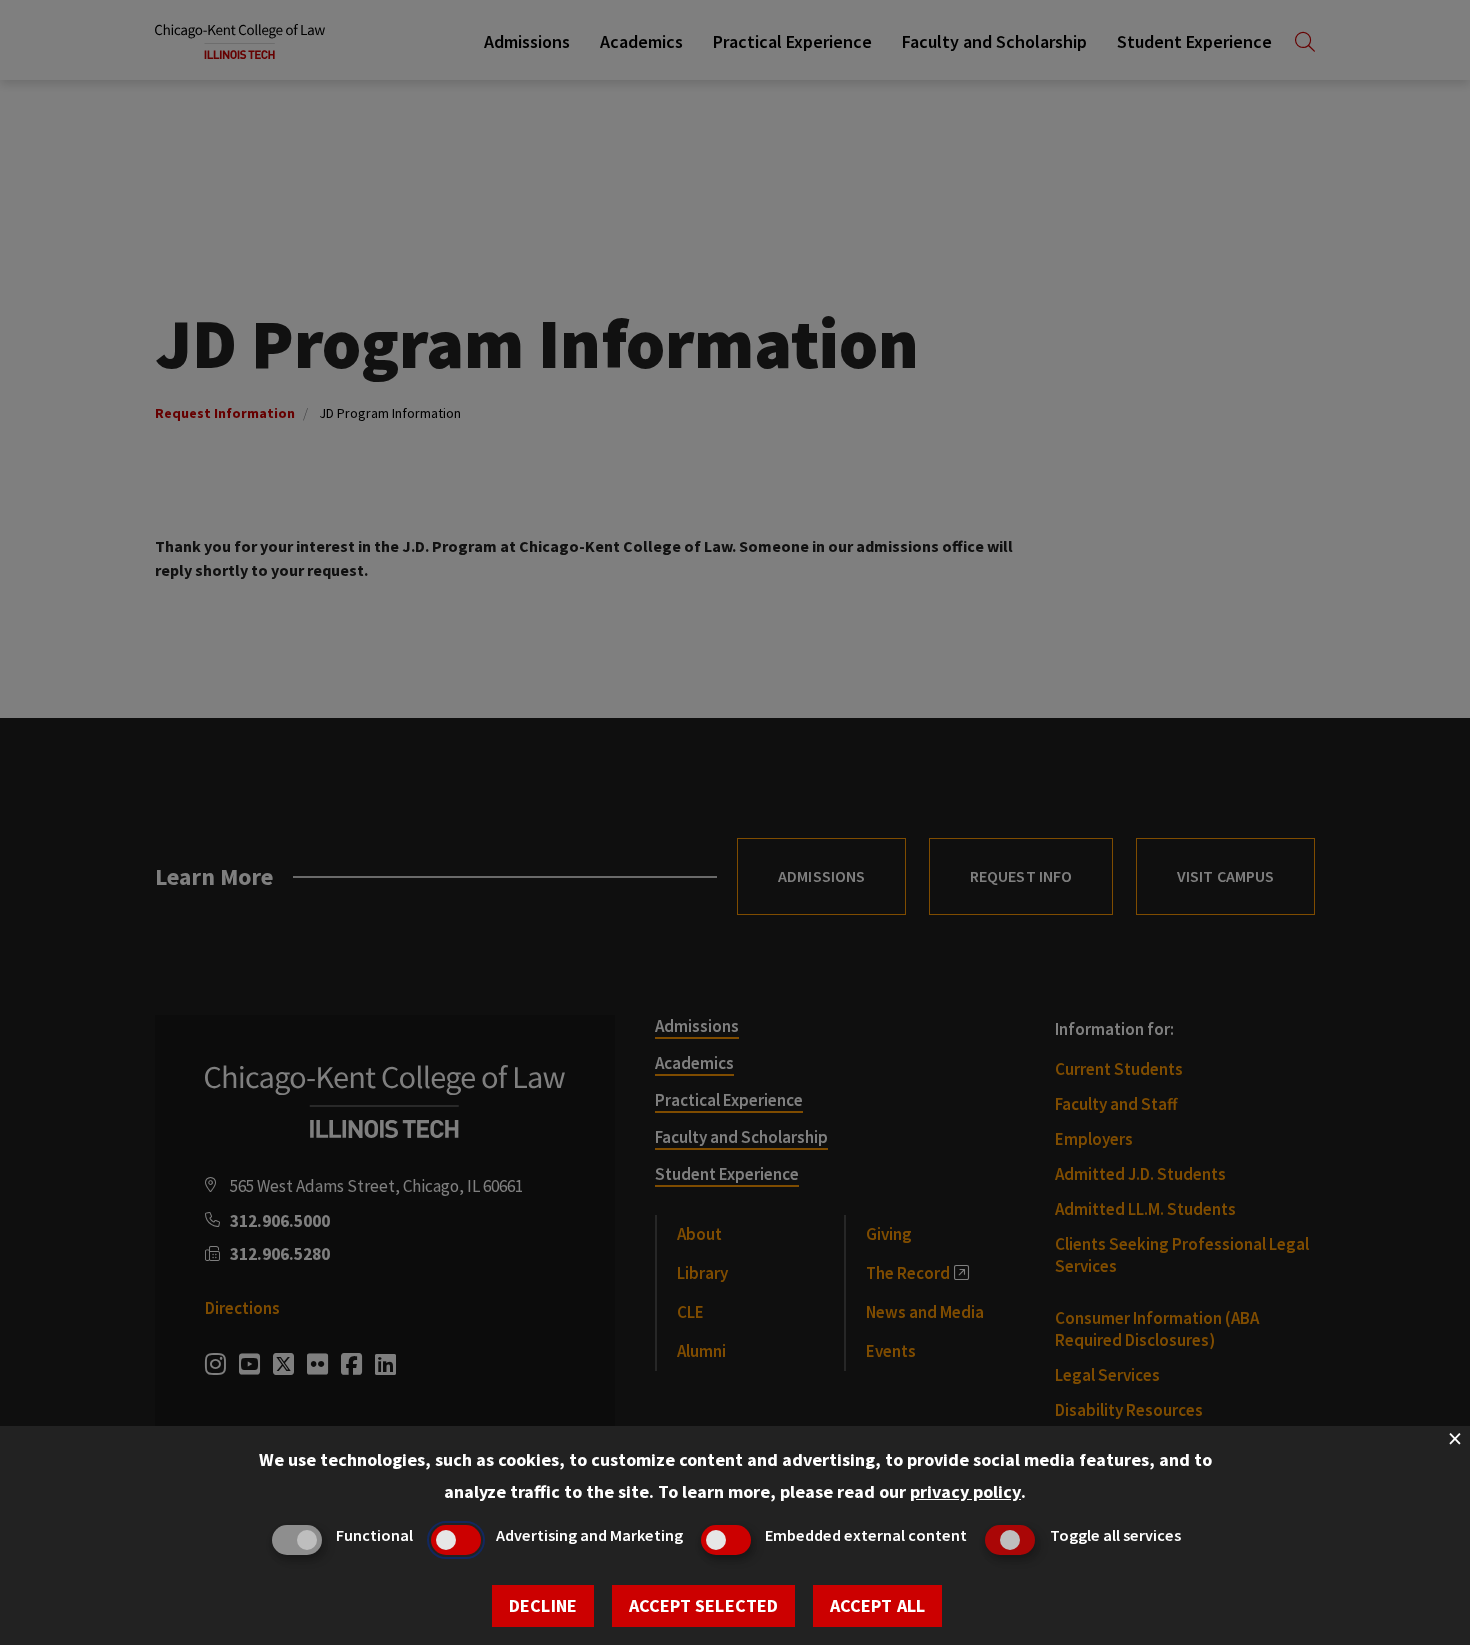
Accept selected (703, 1605)
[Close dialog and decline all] (1455, 1438)
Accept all (877, 1605)
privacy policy (965, 1491)
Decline (543, 1605)
